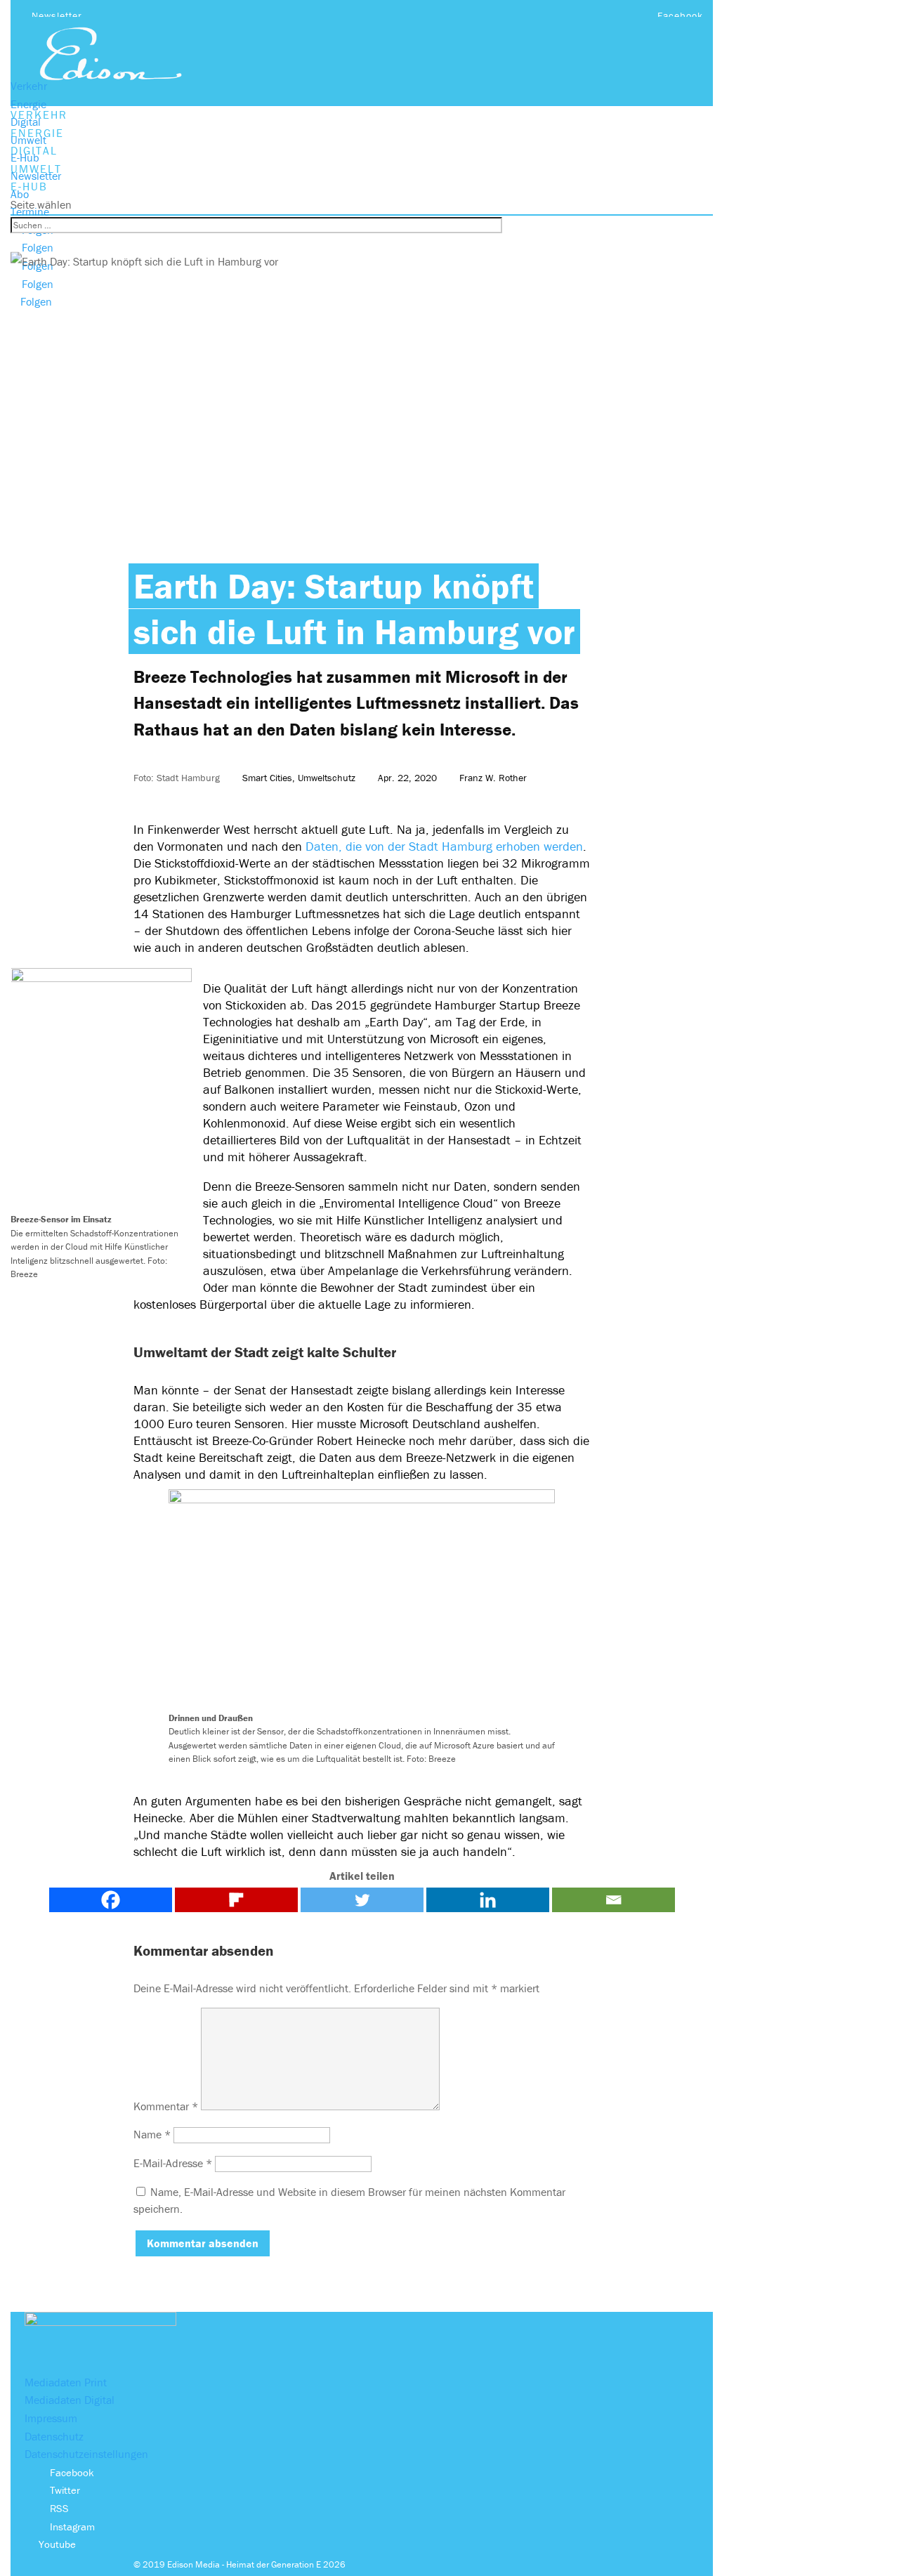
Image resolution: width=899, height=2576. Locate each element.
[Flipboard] (236, 1900)
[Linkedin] (488, 1900)
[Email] (613, 1900)
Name (152, 2134)
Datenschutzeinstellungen (86, 2454)
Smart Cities (267, 778)
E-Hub (25, 157)
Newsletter (57, 15)
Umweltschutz (327, 778)
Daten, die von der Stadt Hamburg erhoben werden (444, 846)
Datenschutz (54, 2436)
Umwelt (28, 140)
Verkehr (29, 86)
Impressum (51, 2418)
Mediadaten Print (66, 2382)
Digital (26, 122)
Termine (30, 211)
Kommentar (166, 2106)
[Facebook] (111, 1900)
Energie (28, 104)
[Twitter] (362, 1900)
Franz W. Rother (493, 778)
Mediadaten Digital (70, 2400)
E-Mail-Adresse (173, 2163)
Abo (20, 194)
